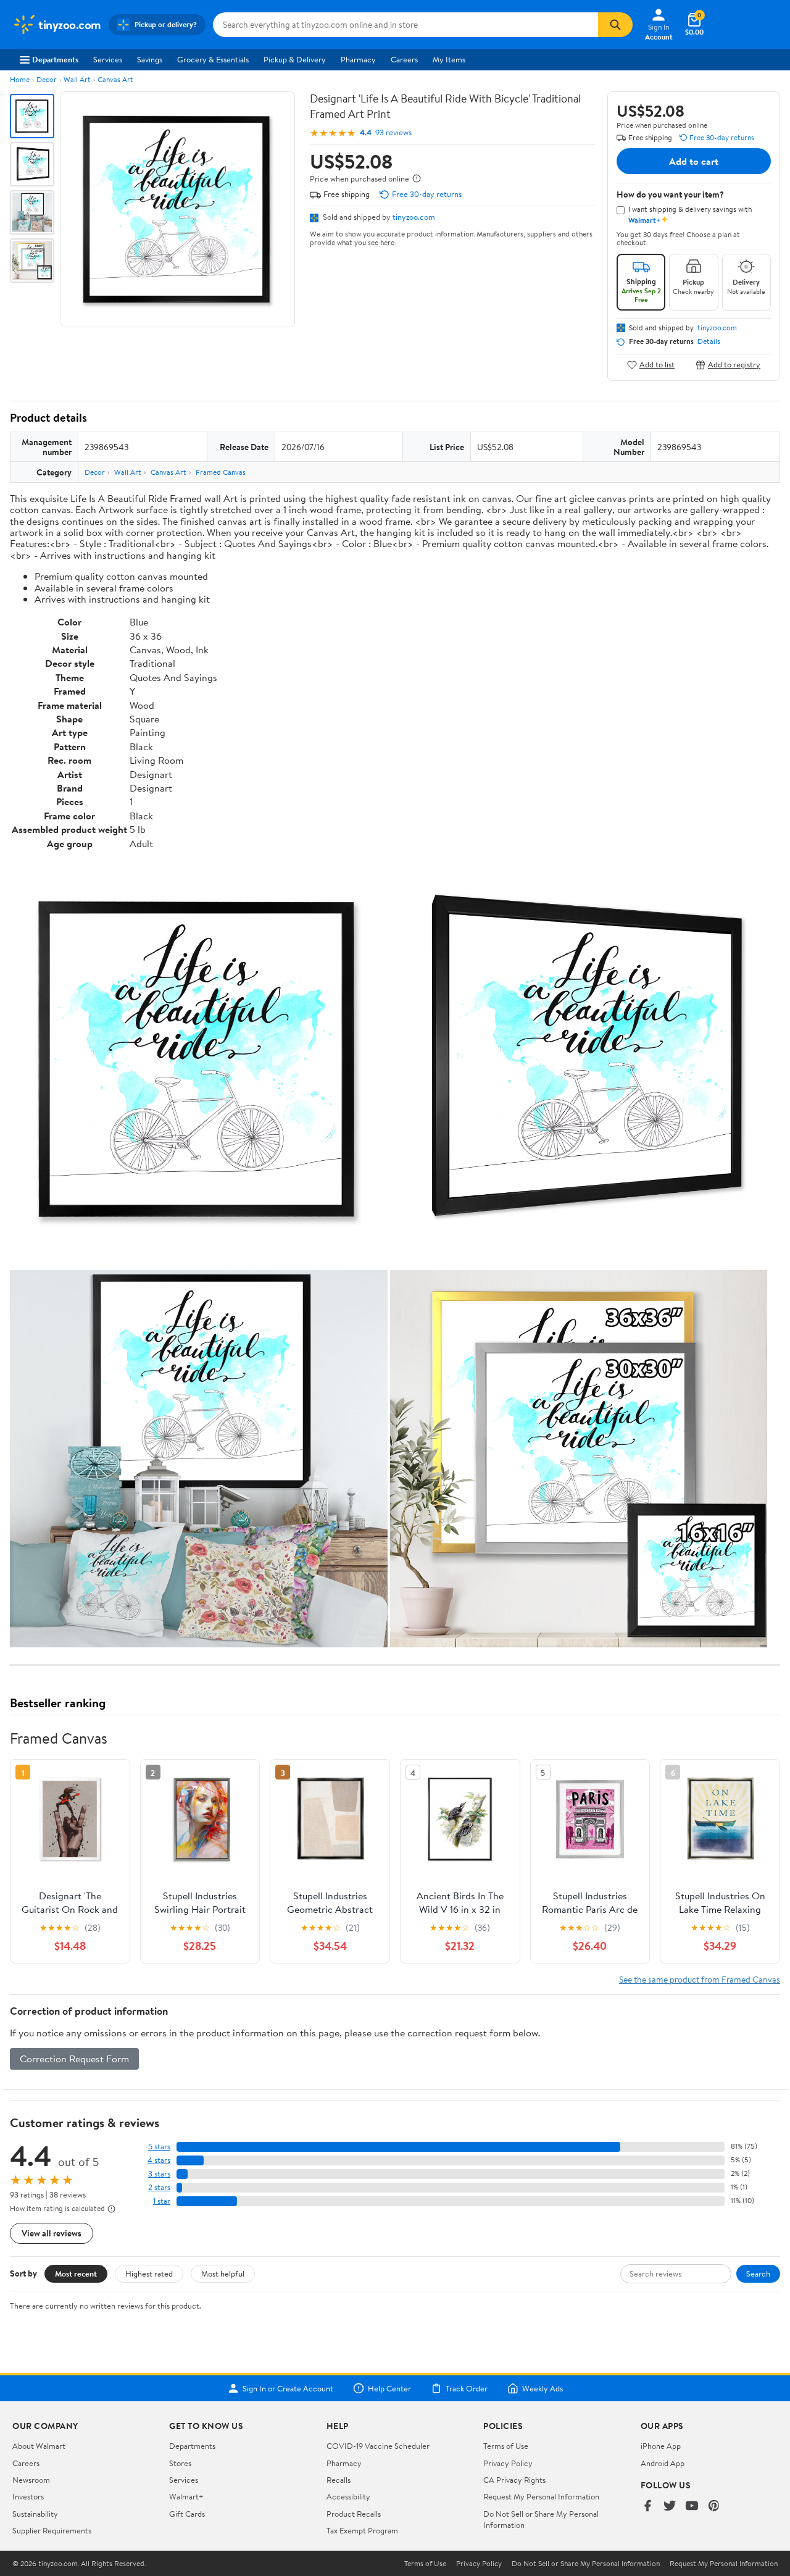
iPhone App (661, 2446)
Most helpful (223, 2273)
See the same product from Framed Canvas (700, 1979)
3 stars (159, 2174)
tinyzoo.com (414, 217)
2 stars (159, 2187)
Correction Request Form (74, 2059)
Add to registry (734, 365)
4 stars (159, 2160)
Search (758, 2273)
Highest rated (149, 2273)
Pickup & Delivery (295, 59)
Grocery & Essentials (213, 59)
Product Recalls (354, 2514)
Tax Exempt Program (362, 2530)
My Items (449, 59)
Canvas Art (115, 79)
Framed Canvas (221, 472)
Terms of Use (506, 2446)
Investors (28, 2496)
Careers (404, 59)
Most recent (76, 2273)
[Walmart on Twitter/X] (670, 2507)
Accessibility (348, 2496)
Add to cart (694, 161)
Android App (663, 2463)
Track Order (467, 2388)
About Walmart (39, 2446)
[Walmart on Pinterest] (714, 2507)
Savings (150, 59)
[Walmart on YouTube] (692, 2507)
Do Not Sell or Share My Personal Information (586, 2564)
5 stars (159, 2147)
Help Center (389, 2388)
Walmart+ (186, 2496)
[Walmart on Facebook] (647, 2507)
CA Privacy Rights (514, 2480)
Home (20, 79)
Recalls (339, 2480)
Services (108, 59)
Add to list (657, 365)
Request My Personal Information (541, 2496)
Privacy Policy (508, 2463)
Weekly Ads (543, 2388)
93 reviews (393, 132)
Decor (47, 79)
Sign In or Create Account (288, 2388)
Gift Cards (187, 2514)
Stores (180, 2463)
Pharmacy (358, 59)
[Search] (615, 25)
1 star (162, 2201)
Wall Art (77, 79)
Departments (55, 59)
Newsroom (31, 2480)
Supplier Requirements (52, 2530)
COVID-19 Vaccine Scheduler (378, 2446)
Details (709, 341)
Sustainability (35, 2514)
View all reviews (52, 2233)
